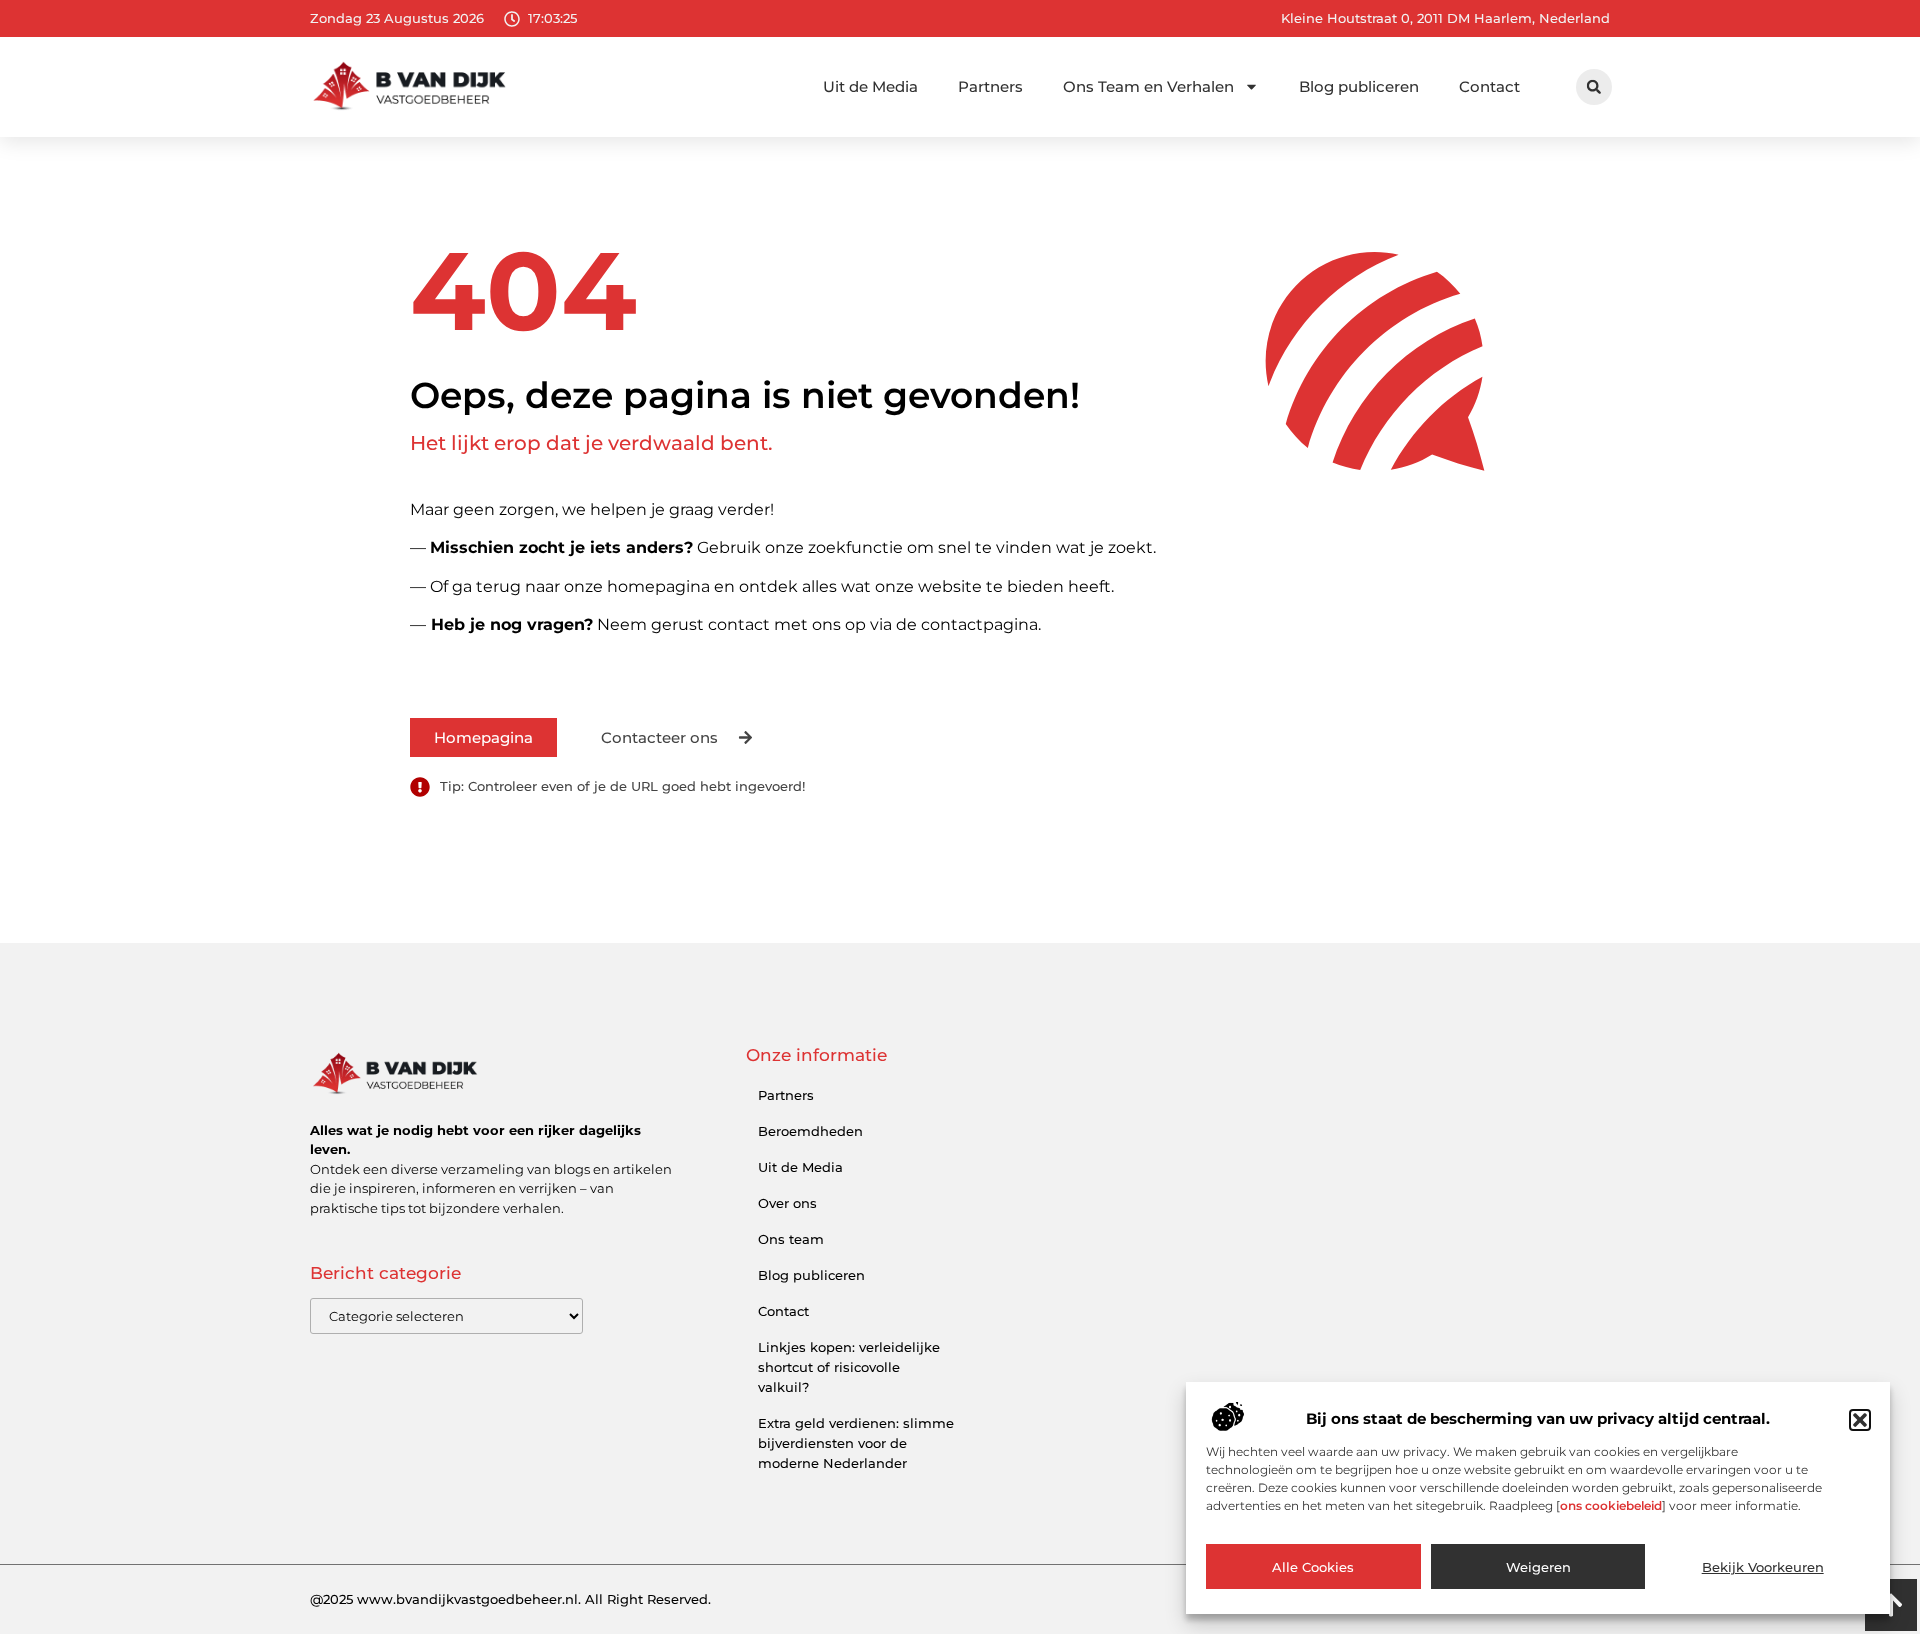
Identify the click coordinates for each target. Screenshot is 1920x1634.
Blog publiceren (1359, 86)
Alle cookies (1313, 1567)
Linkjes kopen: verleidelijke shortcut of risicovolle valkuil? (849, 1367)
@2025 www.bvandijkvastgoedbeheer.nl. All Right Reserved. (510, 1599)
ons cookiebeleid (1611, 1505)
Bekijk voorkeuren (1763, 1567)
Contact (1489, 86)
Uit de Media (870, 86)
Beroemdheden (810, 1131)
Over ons (787, 1203)
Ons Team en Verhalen (1148, 86)
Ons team (791, 1239)
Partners (990, 86)
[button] (1860, 1420)
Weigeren (1538, 1567)
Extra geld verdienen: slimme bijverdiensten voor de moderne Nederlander (856, 1443)
